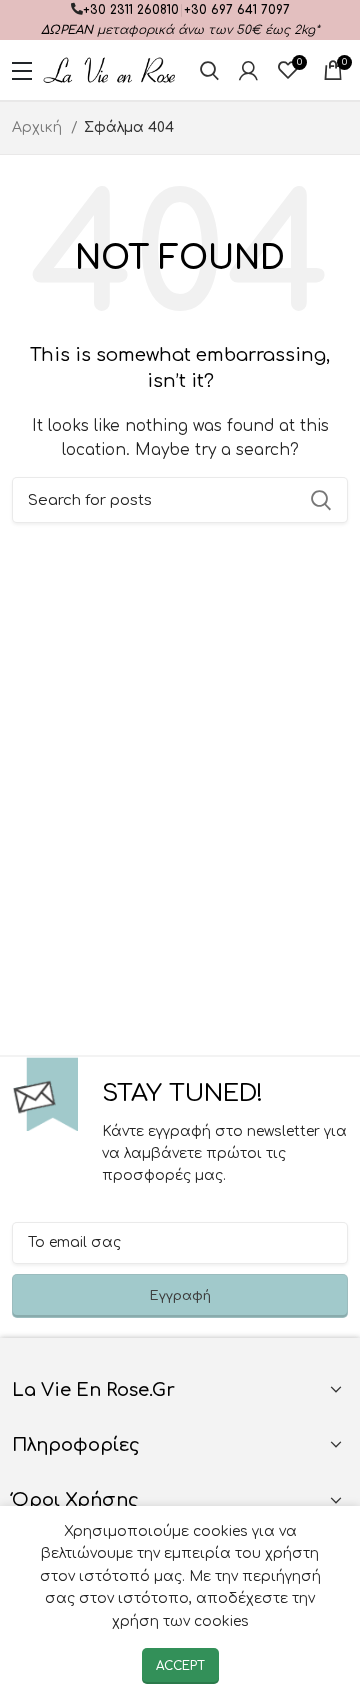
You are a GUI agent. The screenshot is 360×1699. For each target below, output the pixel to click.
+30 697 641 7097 (237, 10)
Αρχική (39, 127)
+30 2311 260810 (131, 10)
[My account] (248, 70)
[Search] (209, 70)
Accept (180, 1666)
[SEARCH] (321, 500)
